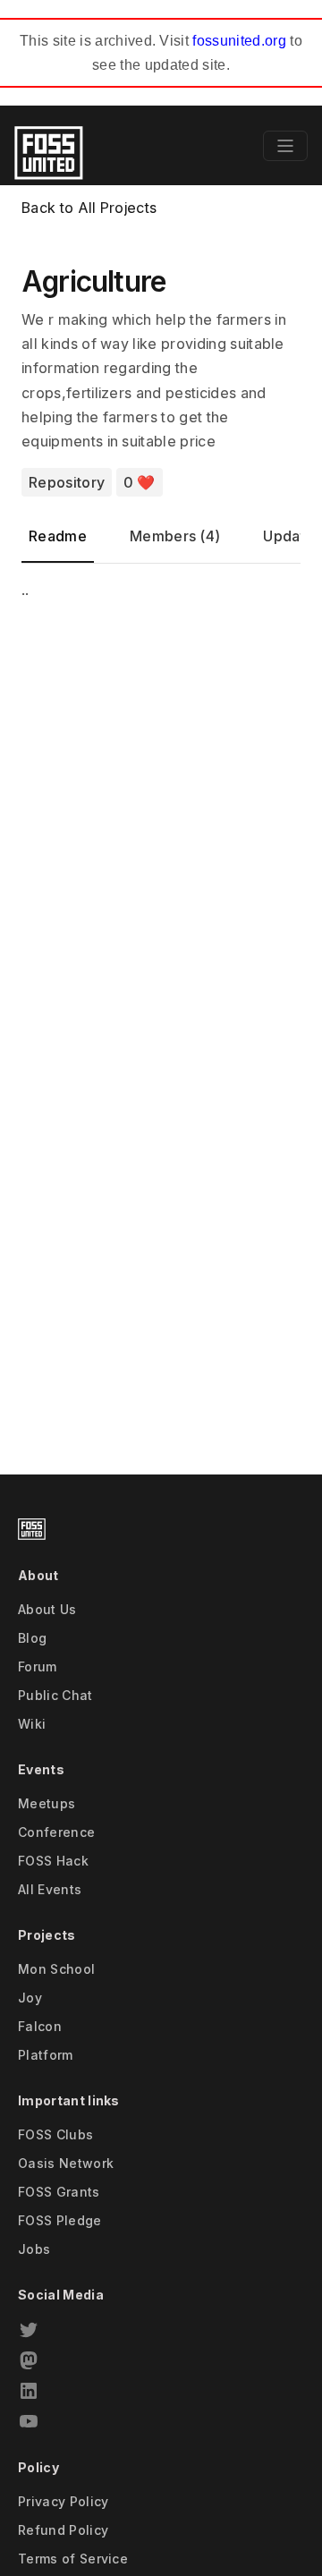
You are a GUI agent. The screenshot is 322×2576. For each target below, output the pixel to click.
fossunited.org (239, 41)
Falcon (40, 2026)
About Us (47, 1609)
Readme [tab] (58, 536)
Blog (32, 1638)
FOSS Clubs (55, 2134)
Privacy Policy (63, 2501)
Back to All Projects (89, 208)
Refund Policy (63, 2530)
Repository (67, 482)
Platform (46, 2055)
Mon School (56, 1969)
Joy (30, 1998)
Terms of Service (73, 2559)
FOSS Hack (53, 1861)
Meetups (47, 1803)
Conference (56, 1832)
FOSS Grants (59, 2192)
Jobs (34, 2249)
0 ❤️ (140, 482)
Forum (38, 1666)
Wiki (32, 1724)
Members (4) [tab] (175, 536)
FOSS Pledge (60, 2220)
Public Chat (55, 1695)
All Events (50, 1889)
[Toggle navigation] (285, 146)
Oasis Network (66, 2163)
